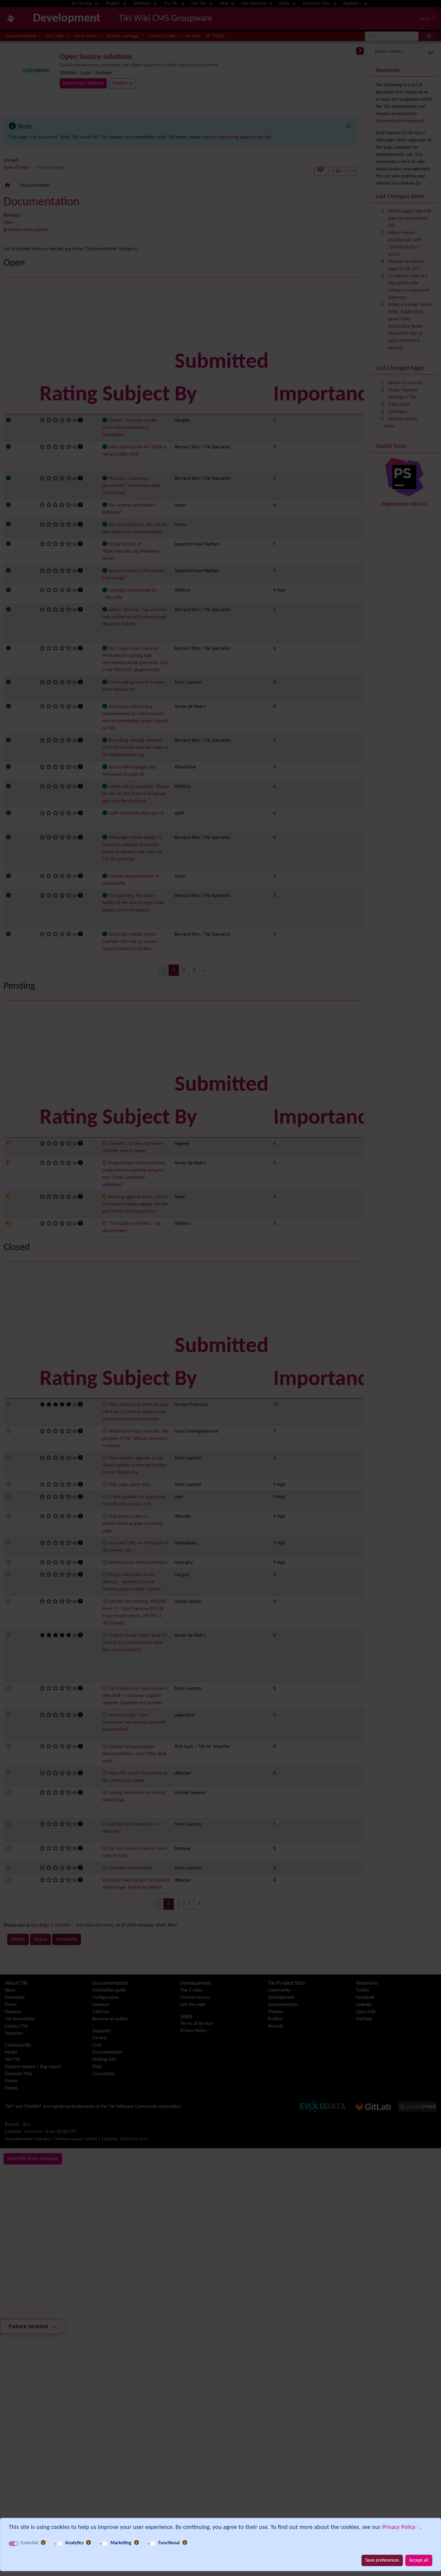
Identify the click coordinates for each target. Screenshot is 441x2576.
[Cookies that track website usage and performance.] (88, 2543)
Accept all (419, 2560)
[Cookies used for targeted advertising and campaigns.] (136, 2543)
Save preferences (382, 2560)
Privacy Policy (399, 2527)
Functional (169, 2543)
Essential (29, 2543)
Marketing (121, 2543)
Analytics (74, 2543)
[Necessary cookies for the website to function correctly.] (43, 2543)
